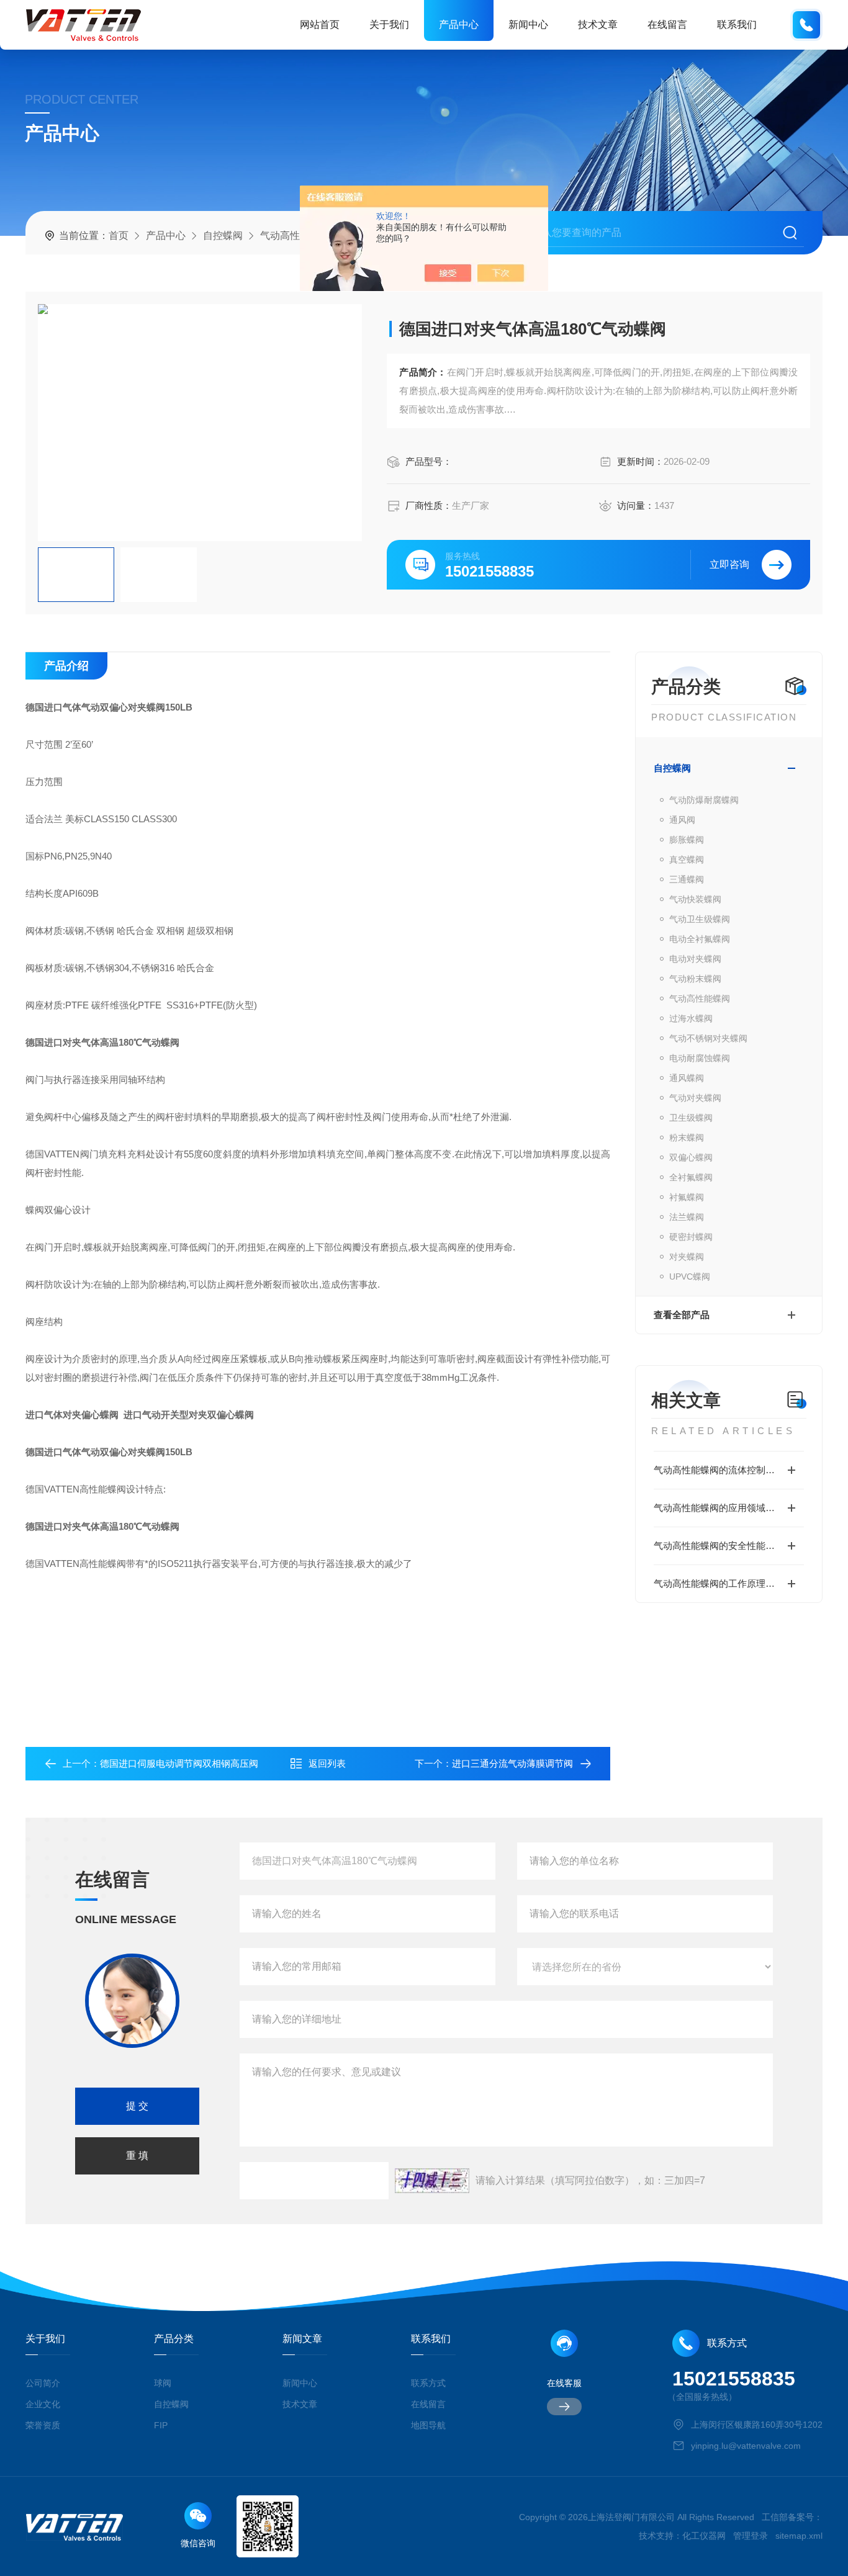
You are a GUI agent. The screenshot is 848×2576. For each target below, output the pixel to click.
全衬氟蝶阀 (691, 1177)
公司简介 (43, 2383)
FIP (161, 2425)
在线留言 (667, 25)
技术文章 (598, 25)
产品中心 (459, 25)
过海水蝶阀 (691, 1018)
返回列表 (327, 1763)
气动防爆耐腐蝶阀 (704, 800)
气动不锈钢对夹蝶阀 (708, 1038)
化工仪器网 (704, 2536)
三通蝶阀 (687, 879)
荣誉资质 (43, 2425)
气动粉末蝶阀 (695, 979)
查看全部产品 (682, 1315)
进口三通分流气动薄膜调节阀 (512, 1763)
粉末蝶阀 (687, 1138)
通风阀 (682, 820)
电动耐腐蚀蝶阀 (700, 1058)
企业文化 (43, 2404)
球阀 (163, 2383)
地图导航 (428, 2425)
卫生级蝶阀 (691, 1118)
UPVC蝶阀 (690, 1277)
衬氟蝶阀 (687, 1197)
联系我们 (737, 25)
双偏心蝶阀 (691, 1157)
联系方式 (428, 2383)
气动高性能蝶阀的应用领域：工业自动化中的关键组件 (729, 1508)
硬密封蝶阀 (691, 1237)
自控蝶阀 (223, 236)
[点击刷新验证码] (432, 2181)
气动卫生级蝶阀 (700, 919)
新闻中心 (528, 25)
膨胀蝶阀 (687, 840)
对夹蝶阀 (687, 1257)
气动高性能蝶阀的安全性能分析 (719, 1546)
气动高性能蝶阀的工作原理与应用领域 (729, 1583)
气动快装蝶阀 (695, 899)
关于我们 (389, 25)
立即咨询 (729, 564)
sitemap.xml (799, 2536)
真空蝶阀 (687, 859)
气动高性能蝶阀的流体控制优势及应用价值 (729, 1470)
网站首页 (320, 25)
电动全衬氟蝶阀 (700, 939)
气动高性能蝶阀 (295, 236)
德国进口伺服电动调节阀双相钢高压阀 (179, 1763)
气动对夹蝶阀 (695, 1098)
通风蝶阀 (687, 1078)
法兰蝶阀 (687, 1217)
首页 (119, 236)
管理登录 (751, 2536)
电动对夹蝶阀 (695, 959)
